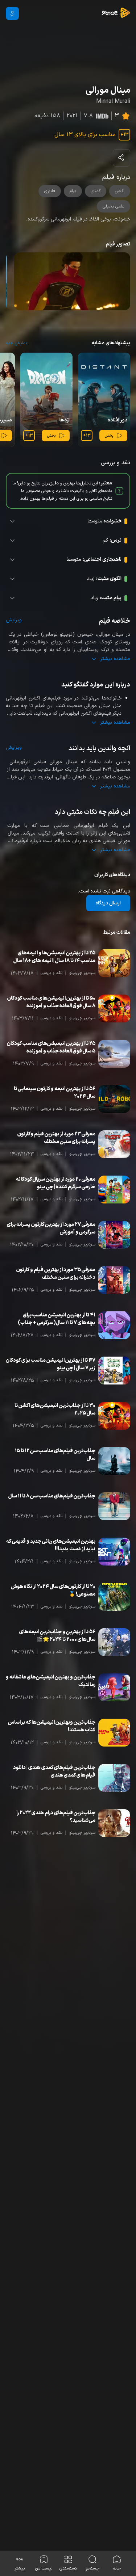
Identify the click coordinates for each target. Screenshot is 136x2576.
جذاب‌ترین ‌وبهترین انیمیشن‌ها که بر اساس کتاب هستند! (52, 1726)
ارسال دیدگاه (108, 903)
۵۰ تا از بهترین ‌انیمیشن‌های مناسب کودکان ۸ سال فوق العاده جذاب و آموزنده (51, 1002)
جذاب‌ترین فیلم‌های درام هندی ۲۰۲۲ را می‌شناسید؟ (56, 1817)
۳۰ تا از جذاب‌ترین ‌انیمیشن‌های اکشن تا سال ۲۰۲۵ (55, 1409)
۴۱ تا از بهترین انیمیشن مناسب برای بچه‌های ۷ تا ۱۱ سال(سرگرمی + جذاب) (57, 1319)
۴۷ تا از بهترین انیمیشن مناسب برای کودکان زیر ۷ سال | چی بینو (51, 1364)
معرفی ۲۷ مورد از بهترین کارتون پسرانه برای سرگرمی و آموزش (51, 1228)
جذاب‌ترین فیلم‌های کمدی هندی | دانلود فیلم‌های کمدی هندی (54, 1772)
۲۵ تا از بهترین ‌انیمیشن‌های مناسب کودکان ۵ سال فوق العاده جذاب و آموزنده (51, 1047)
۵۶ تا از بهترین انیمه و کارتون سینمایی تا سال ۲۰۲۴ (55, 1093)
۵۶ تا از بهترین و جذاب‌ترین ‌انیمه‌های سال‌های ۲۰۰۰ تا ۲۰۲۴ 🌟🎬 (57, 1636)
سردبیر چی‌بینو (82, 973)
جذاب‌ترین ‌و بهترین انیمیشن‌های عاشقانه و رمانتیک (51, 1681)
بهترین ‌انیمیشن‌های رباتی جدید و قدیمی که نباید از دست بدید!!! (51, 1545)
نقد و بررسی (51, 973)
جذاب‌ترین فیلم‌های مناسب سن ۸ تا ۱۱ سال (52, 1496)
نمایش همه (16, 343)
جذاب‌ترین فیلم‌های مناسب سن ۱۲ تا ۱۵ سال (55, 1455)
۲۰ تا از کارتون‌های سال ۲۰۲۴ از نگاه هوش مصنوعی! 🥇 (53, 1590)
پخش (109, 436)
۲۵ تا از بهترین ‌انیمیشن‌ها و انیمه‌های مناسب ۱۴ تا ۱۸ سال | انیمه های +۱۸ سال (54, 957)
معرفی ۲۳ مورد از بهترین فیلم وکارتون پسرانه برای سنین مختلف (56, 1138)
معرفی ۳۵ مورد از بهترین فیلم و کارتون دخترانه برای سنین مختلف (56, 1274)
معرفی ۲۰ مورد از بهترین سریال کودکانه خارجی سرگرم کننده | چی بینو (56, 1183)
